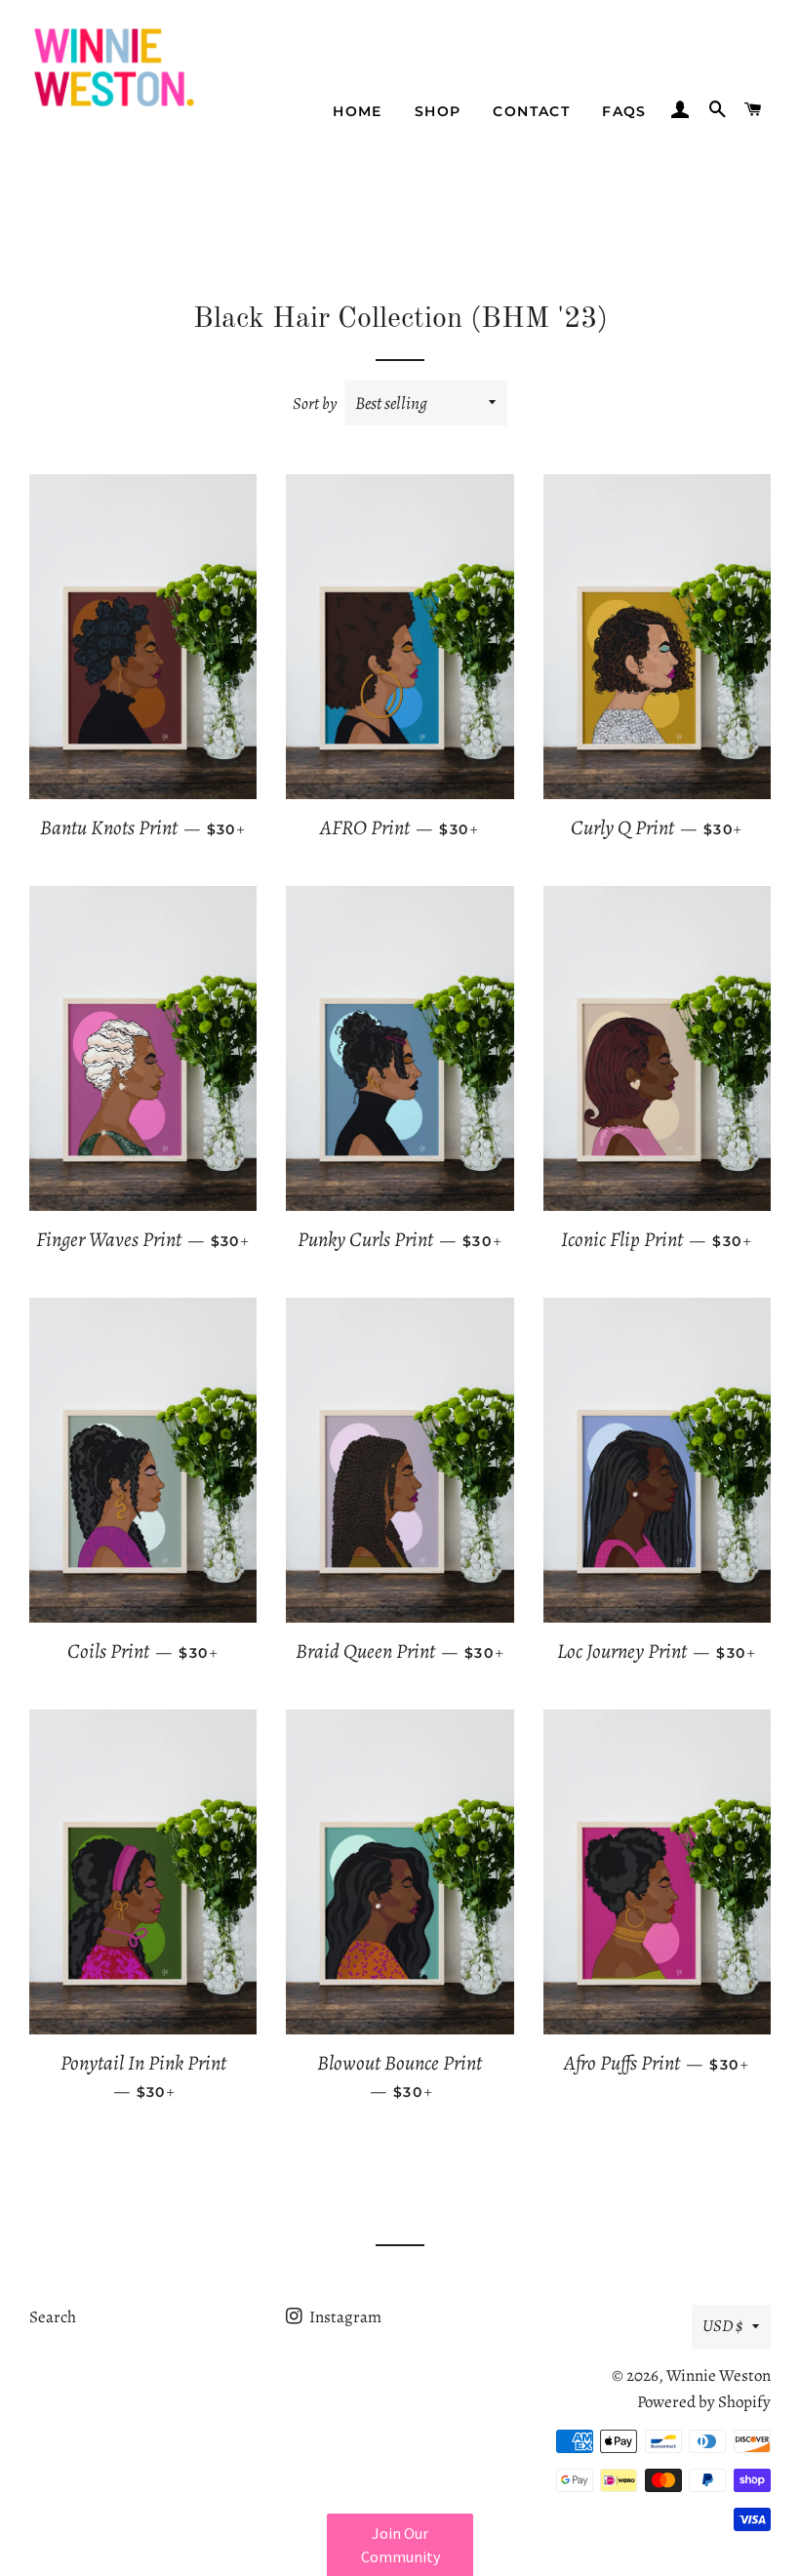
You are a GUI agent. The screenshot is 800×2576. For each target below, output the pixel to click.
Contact (531, 111)
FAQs (624, 111)
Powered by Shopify (704, 2402)
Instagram (344, 2317)
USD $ (722, 2326)
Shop (438, 111)
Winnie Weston (719, 2375)
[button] (400, 2545)
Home (358, 111)
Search (53, 2317)
